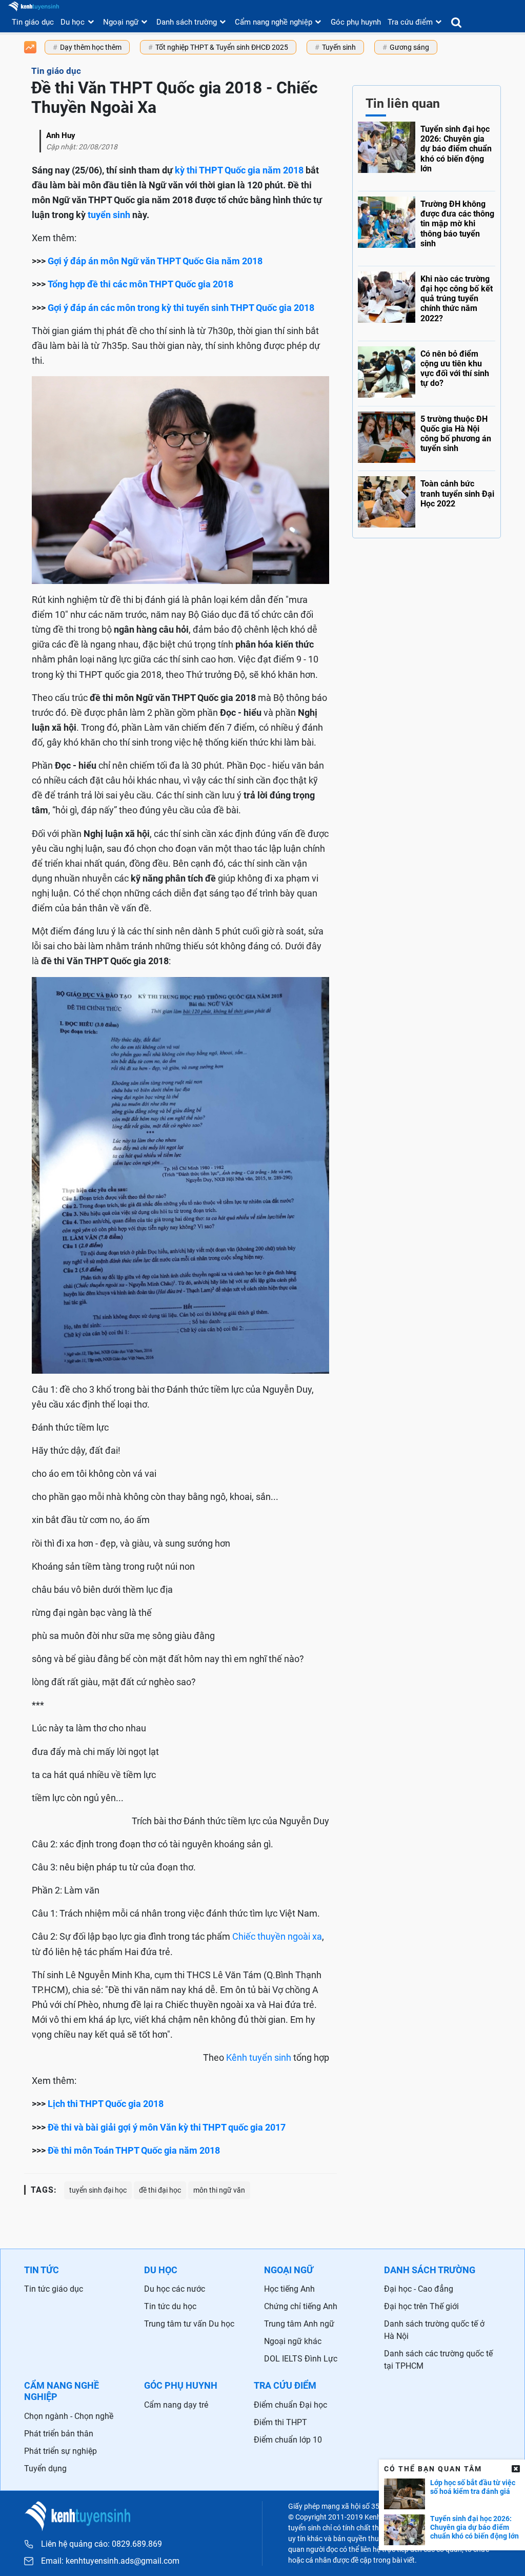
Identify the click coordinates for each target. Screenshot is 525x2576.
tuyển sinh (109, 215)
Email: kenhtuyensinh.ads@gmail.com (110, 2561)
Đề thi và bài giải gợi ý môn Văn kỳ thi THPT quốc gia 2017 (167, 2127)
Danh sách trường (187, 22)
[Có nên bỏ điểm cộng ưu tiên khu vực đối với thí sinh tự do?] (427, 371)
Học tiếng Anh (289, 2289)
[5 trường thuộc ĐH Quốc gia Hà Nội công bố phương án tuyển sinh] (427, 436)
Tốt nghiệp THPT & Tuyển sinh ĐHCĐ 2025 (222, 47)
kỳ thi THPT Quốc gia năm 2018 (239, 170)
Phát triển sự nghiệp (60, 2451)
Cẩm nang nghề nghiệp (274, 22)
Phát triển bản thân (59, 2434)
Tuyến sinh (339, 47)
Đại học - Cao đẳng (419, 2289)
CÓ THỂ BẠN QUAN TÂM (433, 2469)
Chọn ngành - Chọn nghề (69, 2416)
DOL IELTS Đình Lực (301, 2359)
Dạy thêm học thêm (91, 47)
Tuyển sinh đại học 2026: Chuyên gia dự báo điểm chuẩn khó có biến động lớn (474, 2527)
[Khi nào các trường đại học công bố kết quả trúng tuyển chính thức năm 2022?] (427, 301)
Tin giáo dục (33, 22)
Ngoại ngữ (121, 22)
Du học (73, 22)
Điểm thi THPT (280, 2422)
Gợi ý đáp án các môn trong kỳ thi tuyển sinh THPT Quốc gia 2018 (181, 308)
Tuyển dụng (45, 2468)
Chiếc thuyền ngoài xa (277, 1936)
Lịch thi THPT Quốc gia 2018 (106, 2104)
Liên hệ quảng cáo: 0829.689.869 (102, 2544)
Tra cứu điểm (410, 22)
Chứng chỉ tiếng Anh (301, 2306)
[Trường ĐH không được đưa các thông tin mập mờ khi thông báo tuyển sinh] (427, 226)
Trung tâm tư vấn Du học (189, 2324)
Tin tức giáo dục (54, 2289)
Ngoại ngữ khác (293, 2341)
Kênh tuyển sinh (259, 2057)
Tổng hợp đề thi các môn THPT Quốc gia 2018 (140, 284)
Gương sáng (409, 47)
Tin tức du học (170, 2306)
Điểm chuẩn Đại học (290, 2405)
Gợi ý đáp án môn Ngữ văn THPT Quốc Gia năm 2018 (155, 261)
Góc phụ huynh (356, 22)
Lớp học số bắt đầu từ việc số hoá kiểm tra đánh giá (473, 2487)
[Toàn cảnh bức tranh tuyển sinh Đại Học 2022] (427, 499)
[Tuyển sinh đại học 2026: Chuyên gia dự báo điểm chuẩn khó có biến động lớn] (427, 154)
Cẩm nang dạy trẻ (176, 2405)
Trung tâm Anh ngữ (299, 2324)
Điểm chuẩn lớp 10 (288, 2440)
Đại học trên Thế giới (421, 2306)
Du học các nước (175, 2289)
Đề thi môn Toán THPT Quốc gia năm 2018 (134, 2150)
